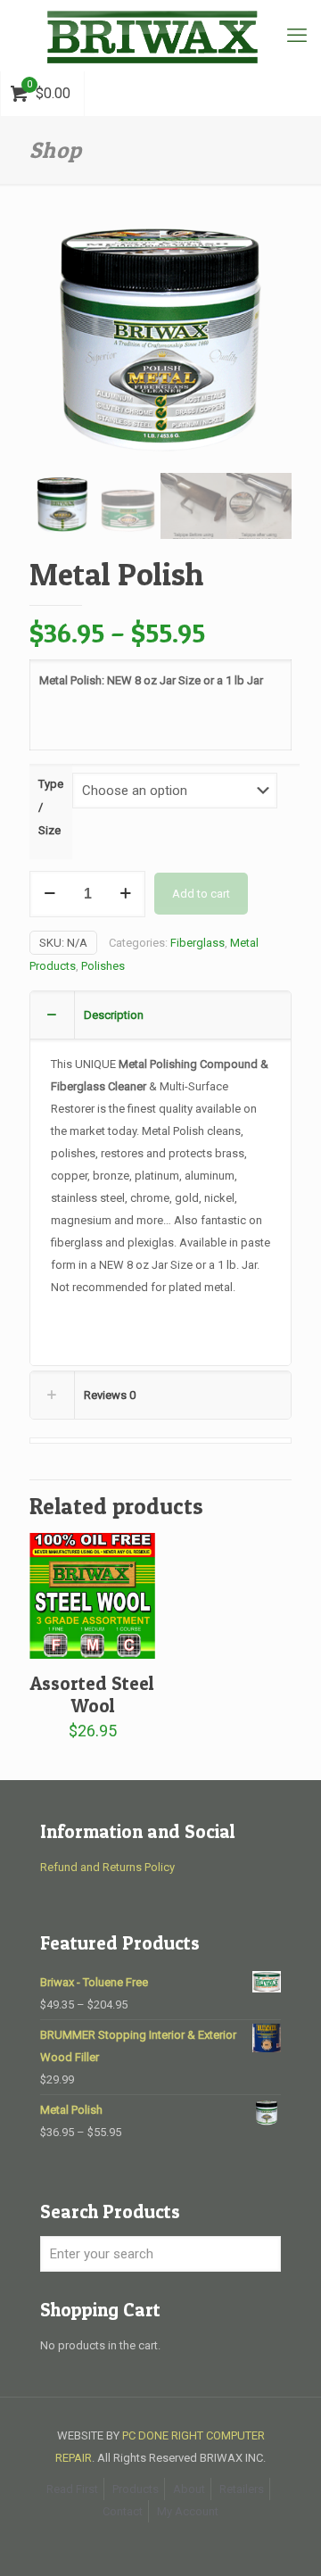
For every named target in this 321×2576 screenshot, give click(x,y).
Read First (72, 2489)
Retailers (242, 2489)
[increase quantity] (125, 894)
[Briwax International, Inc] (160, 36)
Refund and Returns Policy (107, 1867)
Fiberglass (198, 943)
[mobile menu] (297, 36)
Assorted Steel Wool (92, 1694)
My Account (188, 2511)
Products (136, 2489)
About (189, 2489)
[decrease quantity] (49, 894)
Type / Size (51, 807)
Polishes (103, 966)
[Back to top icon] (284, 2539)
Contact (123, 2511)
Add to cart (201, 894)
